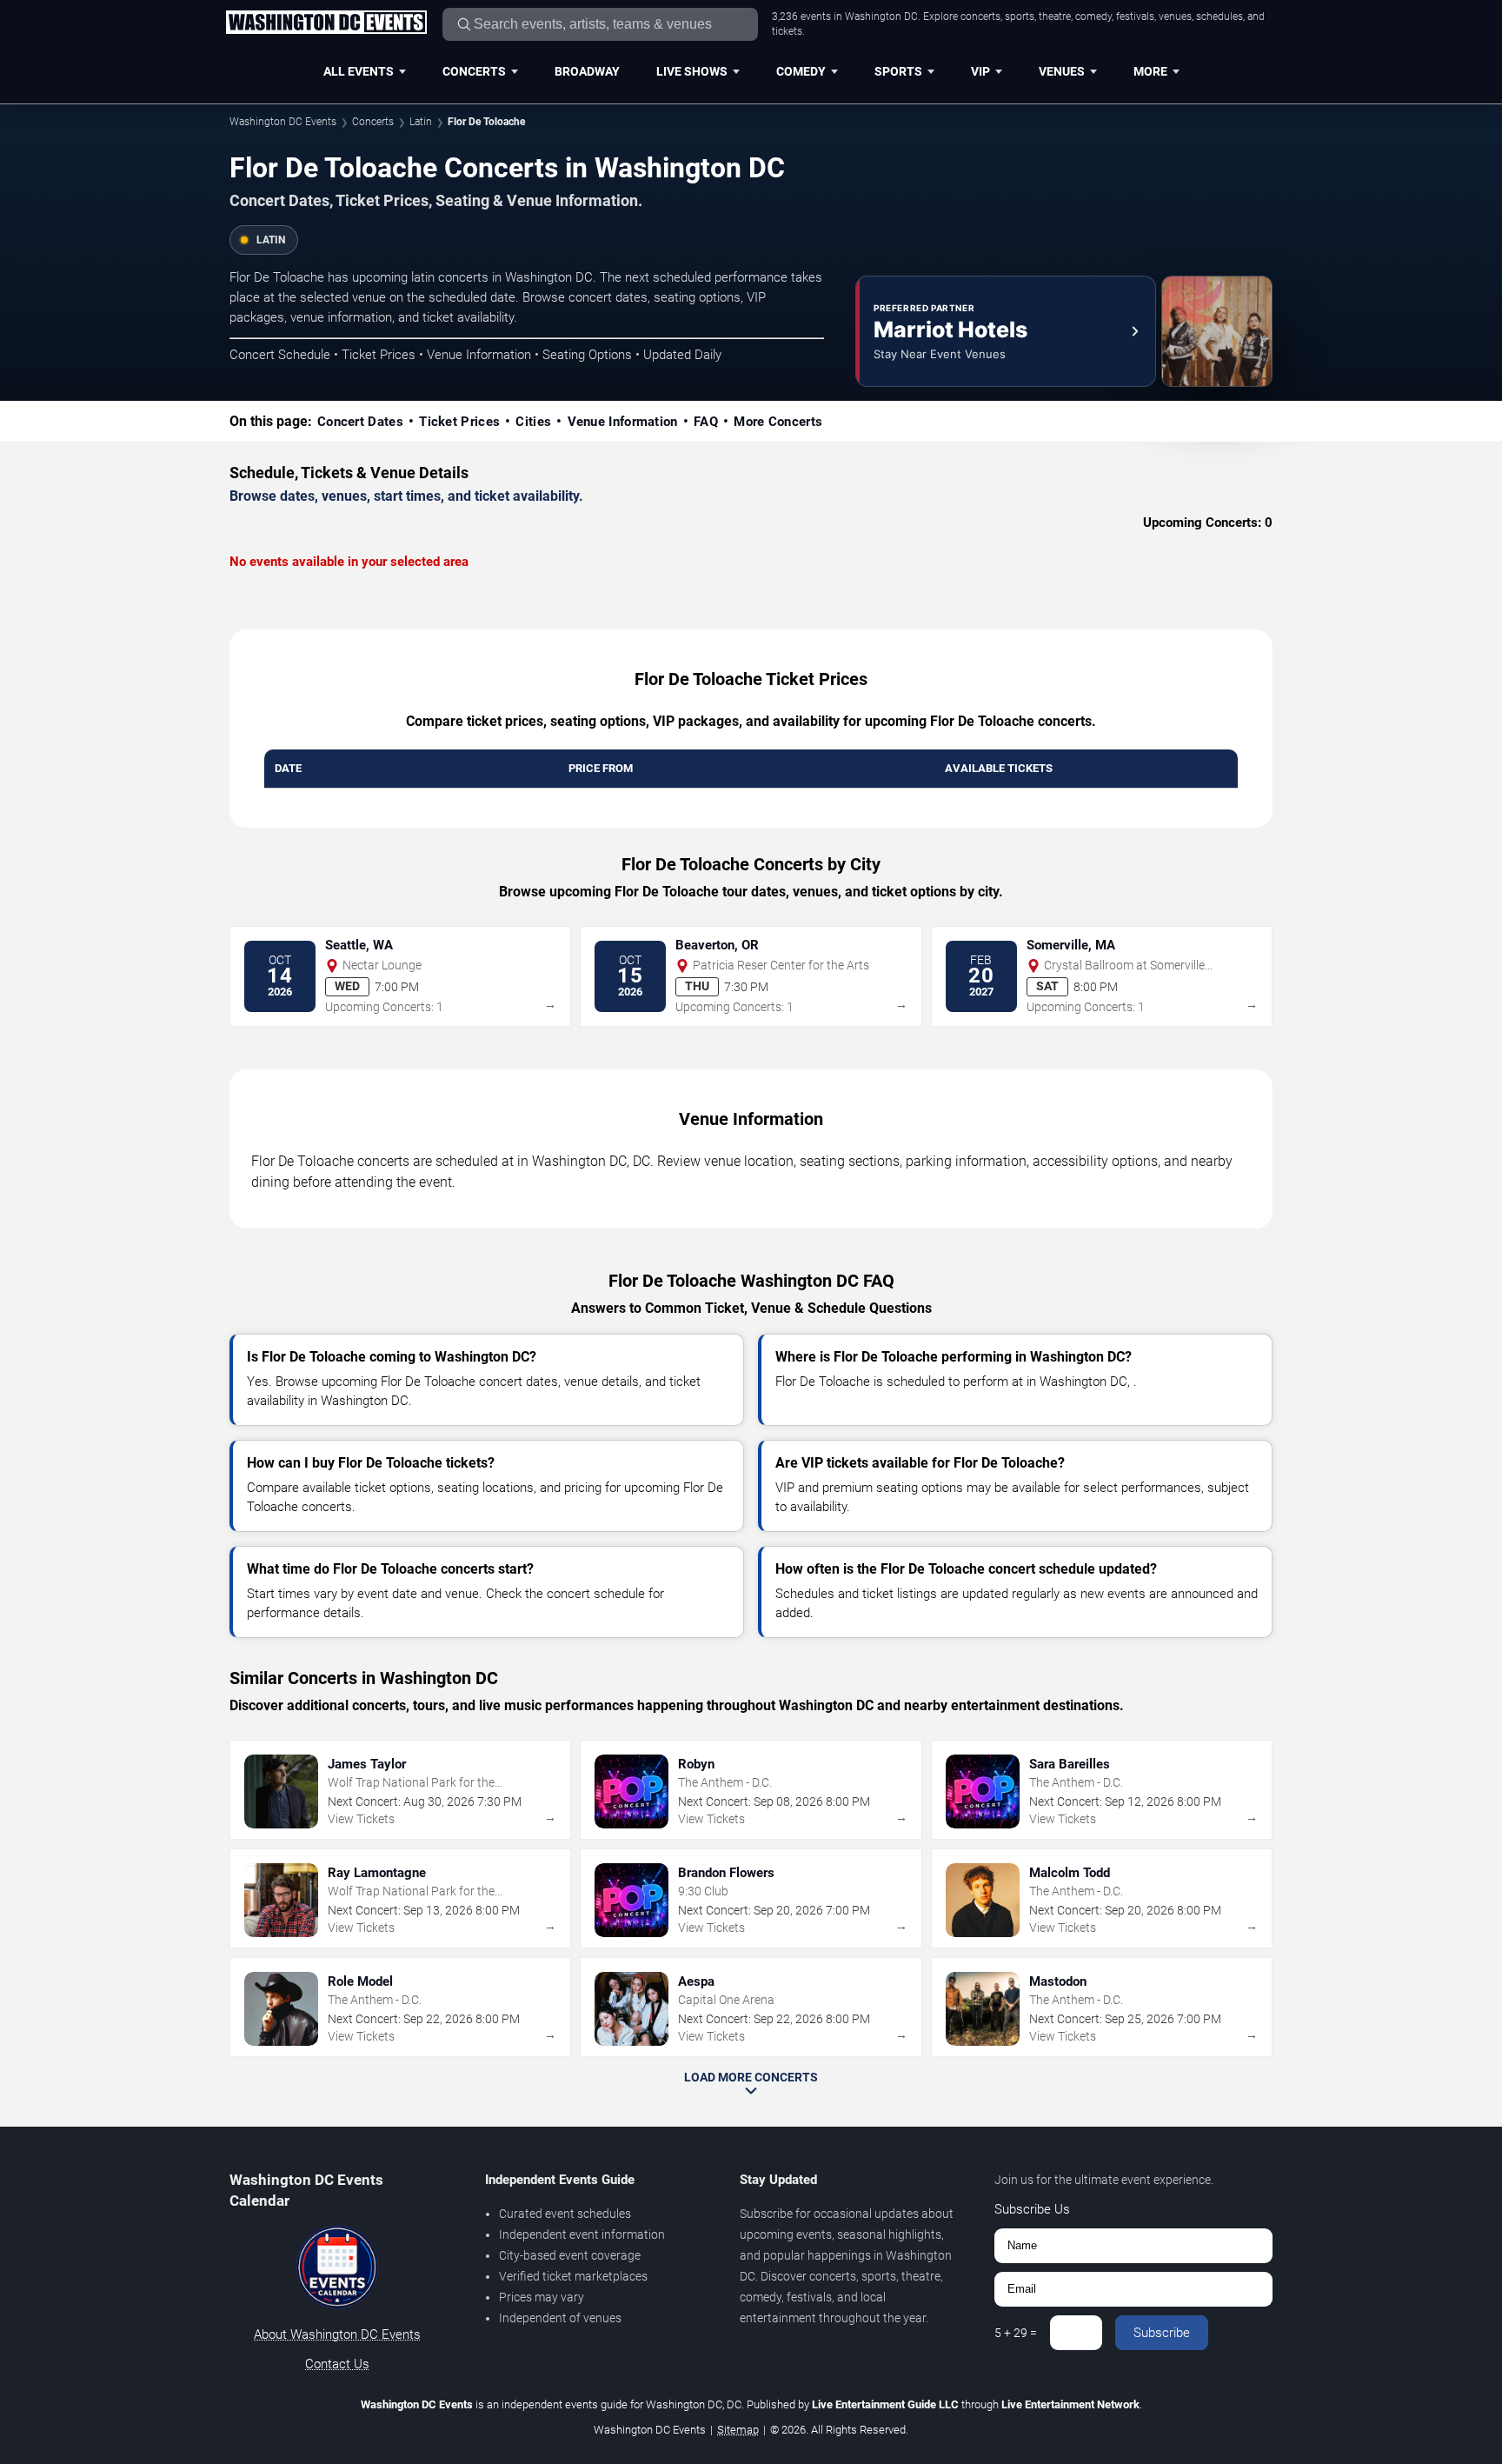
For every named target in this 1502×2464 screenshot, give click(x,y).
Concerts (474, 71)
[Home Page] (326, 23)
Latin (421, 122)
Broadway (587, 71)
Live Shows (692, 71)
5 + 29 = (1016, 2333)
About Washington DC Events (337, 2334)
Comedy (801, 71)
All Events (359, 71)
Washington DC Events (283, 122)
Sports (898, 71)
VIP (980, 71)
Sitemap (738, 2430)
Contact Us (337, 2364)
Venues (1062, 71)
